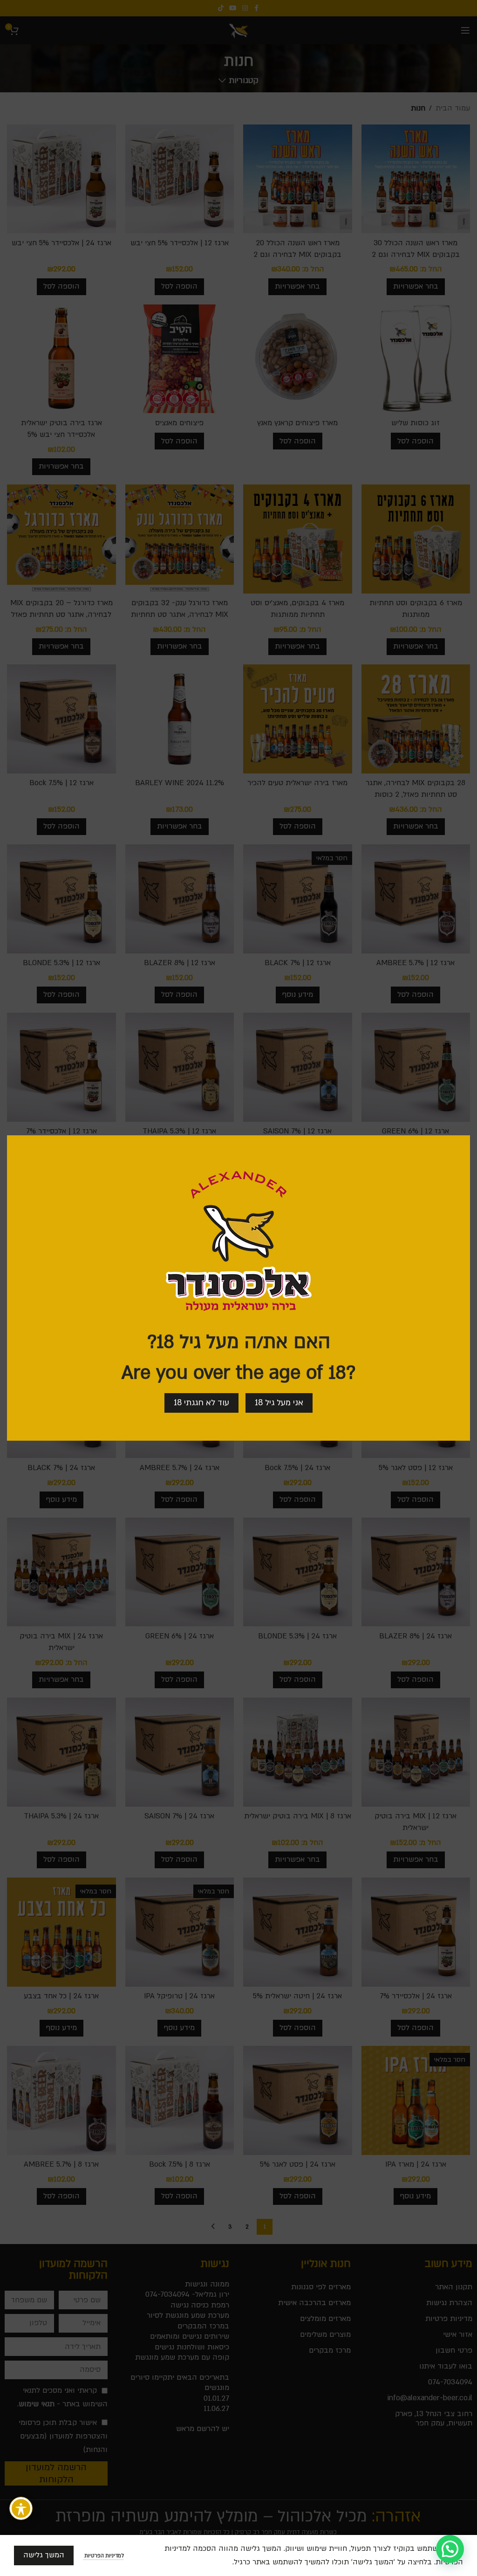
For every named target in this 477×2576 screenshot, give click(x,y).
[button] (450, 2549)
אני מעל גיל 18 (279, 1403)
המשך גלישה (44, 2555)
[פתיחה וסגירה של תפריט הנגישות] (21, 2508)
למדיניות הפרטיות (103, 2556)
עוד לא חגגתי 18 (201, 1403)
